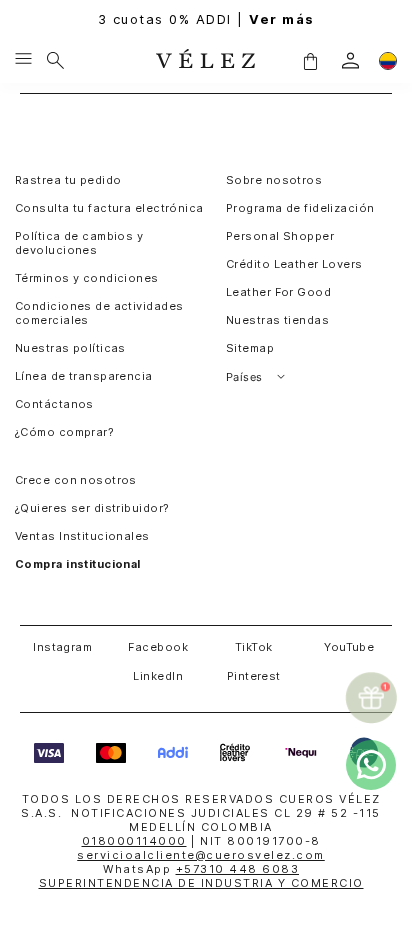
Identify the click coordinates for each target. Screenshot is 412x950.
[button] (310, 60)
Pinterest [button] (254, 676)
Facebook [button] (158, 647)
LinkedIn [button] (158, 676)
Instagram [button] (62, 647)
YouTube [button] (349, 647)
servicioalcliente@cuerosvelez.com (201, 855)
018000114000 (134, 841)
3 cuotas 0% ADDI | (206, 19)
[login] (350, 60)
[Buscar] (55, 60)
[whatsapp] (371, 765)
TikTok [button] (254, 647)
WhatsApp (201, 869)
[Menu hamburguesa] (23, 60)
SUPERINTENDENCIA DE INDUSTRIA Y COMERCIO (201, 883)
